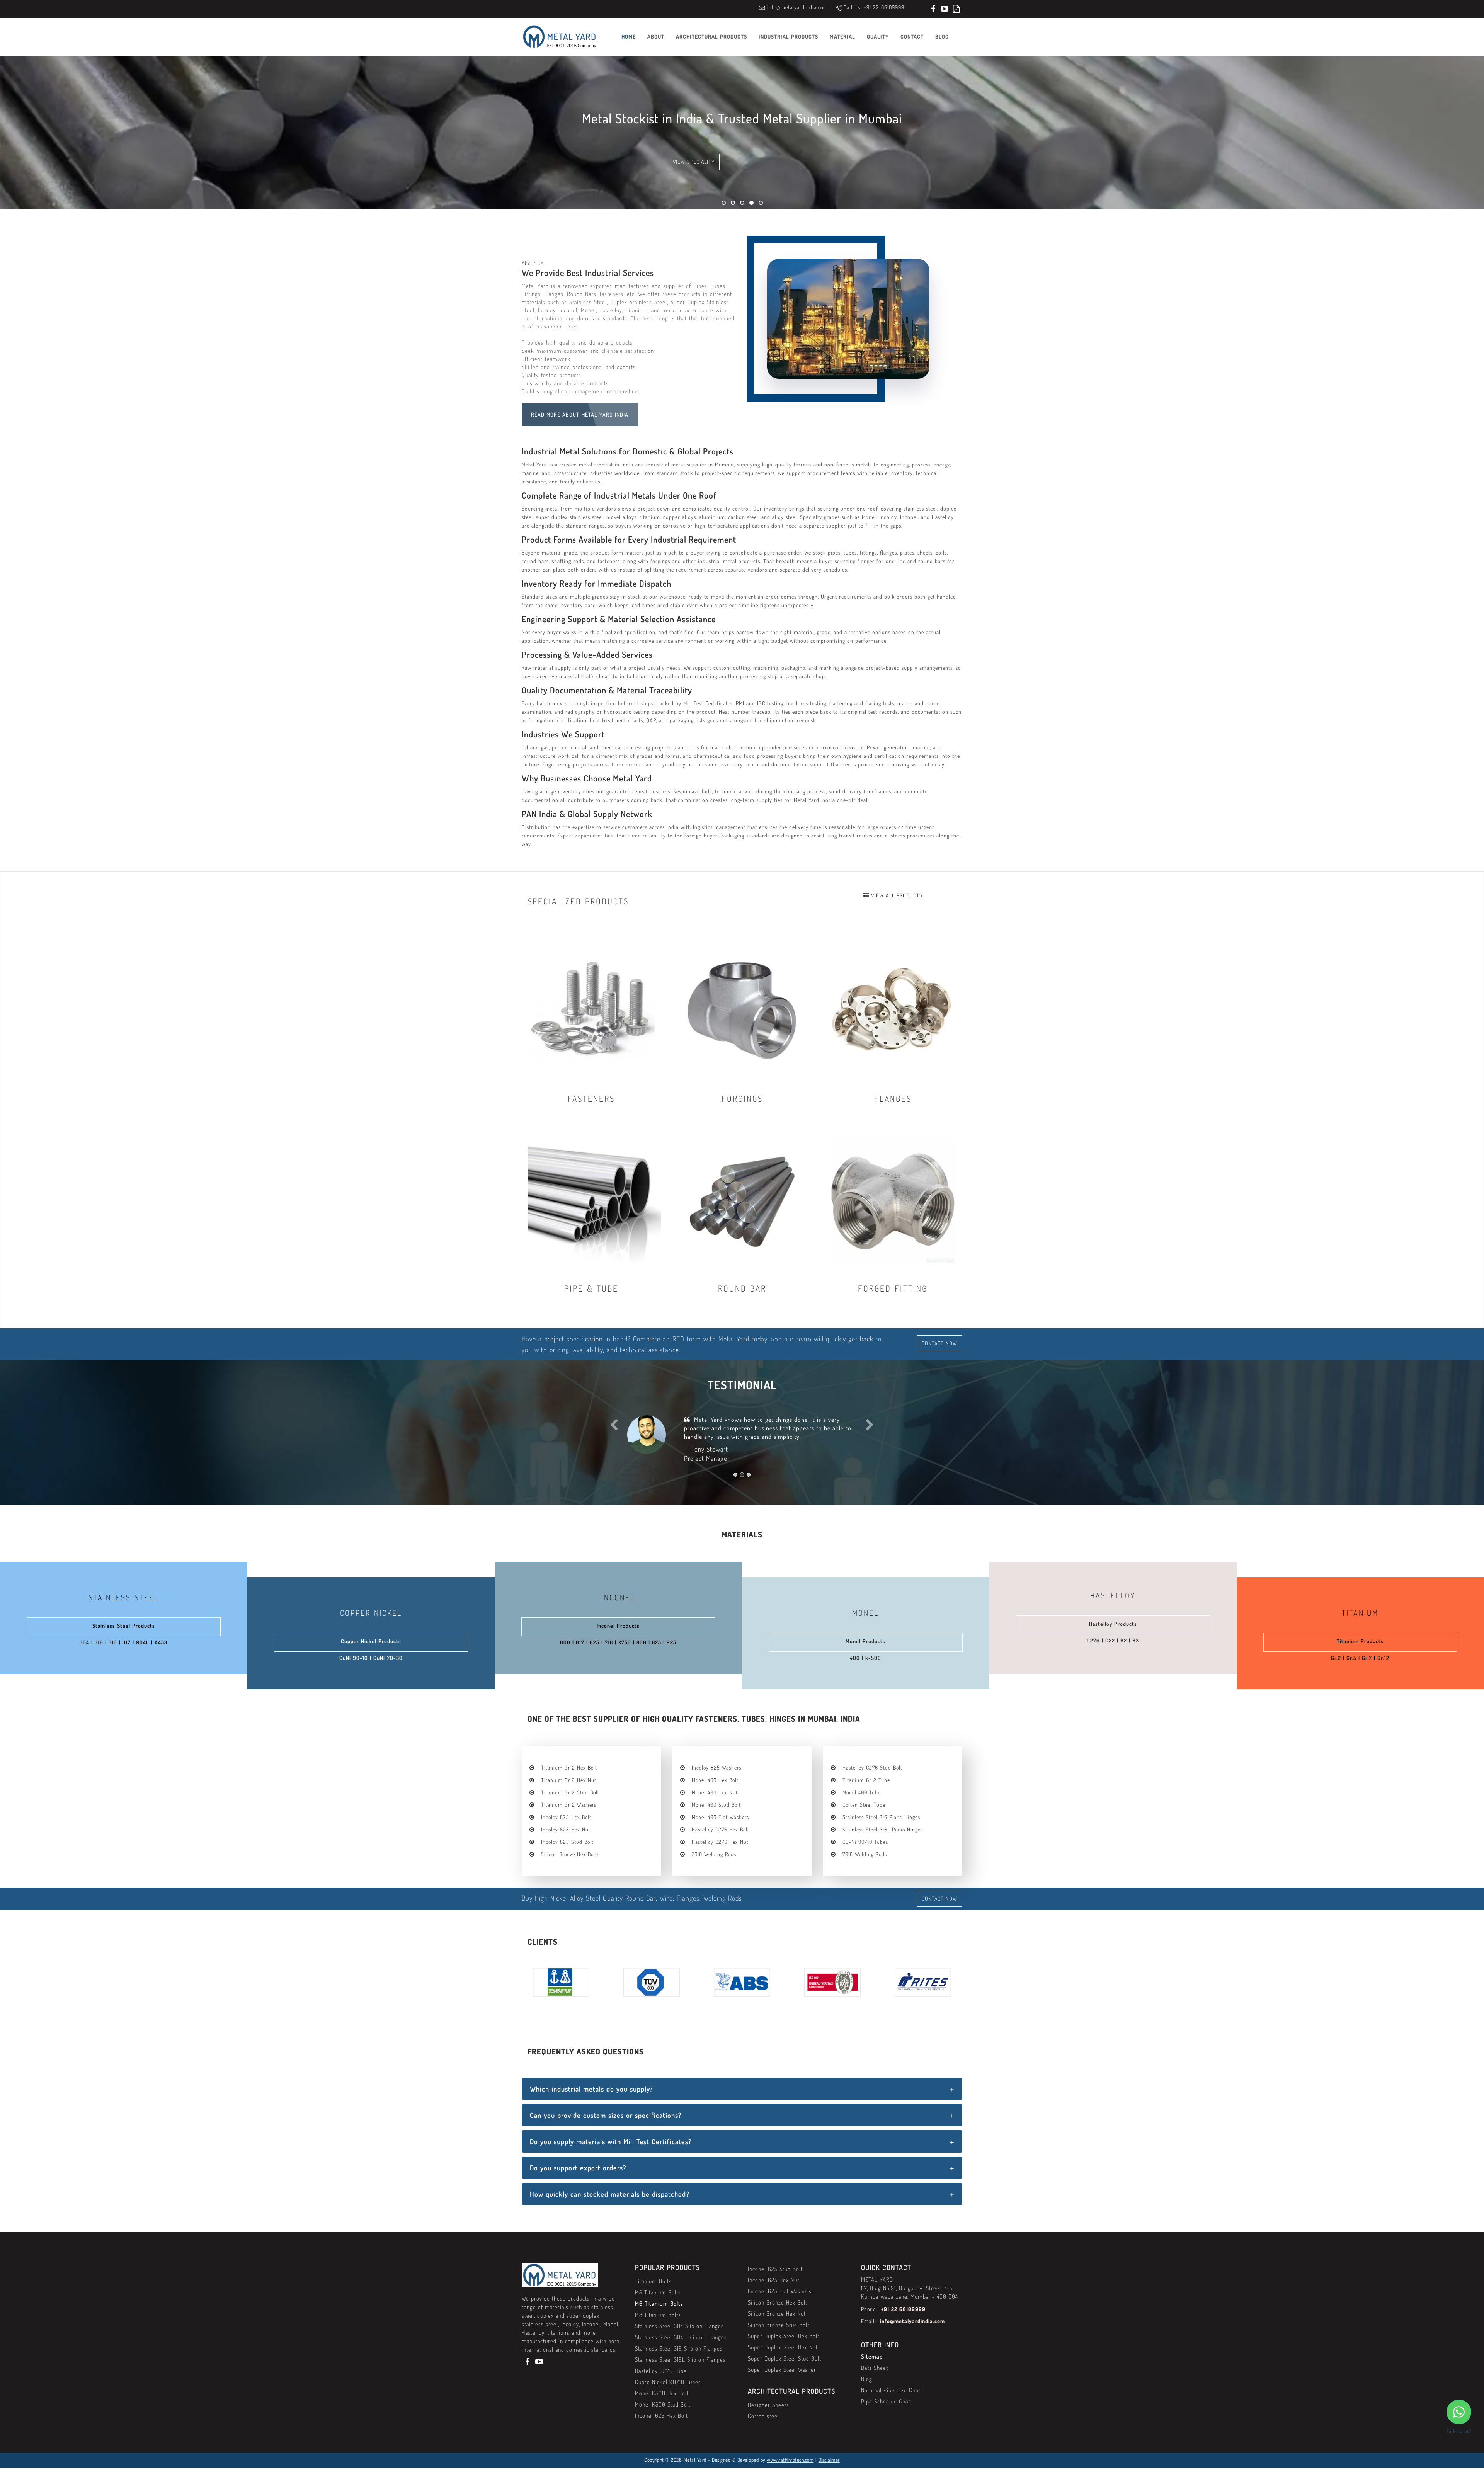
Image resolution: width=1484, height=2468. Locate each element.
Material (842, 37)
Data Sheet (875, 2368)
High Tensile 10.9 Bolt (759, 1420)
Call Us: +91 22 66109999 (874, 7)
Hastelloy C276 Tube (661, 2371)
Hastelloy (1113, 1595)
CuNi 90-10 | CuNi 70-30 (371, 1658)
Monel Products (865, 1641)
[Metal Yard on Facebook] (933, 9)
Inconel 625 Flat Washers (780, 2291)
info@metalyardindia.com (797, 7)
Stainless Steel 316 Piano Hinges (881, 1817)
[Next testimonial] (870, 1451)
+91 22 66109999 (903, 2309)
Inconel (618, 1597)
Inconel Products (618, 1626)
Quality (878, 37)
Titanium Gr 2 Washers (569, 1805)
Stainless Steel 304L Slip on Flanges (681, 2337)
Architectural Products (711, 37)
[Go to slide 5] (761, 203)
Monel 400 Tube (862, 1792)
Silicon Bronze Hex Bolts (570, 1854)
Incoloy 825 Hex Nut (566, 1829)
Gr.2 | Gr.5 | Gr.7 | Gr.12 (1360, 1658)
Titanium (1360, 1613)
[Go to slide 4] (751, 203)
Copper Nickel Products (371, 1641)
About (656, 37)
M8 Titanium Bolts (658, 2315)
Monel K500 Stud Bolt (663, 2404)
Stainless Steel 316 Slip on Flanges (679, 2348)
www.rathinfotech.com (790, 2460)
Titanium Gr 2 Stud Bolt (570, 1792)
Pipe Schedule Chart (887, 2401)
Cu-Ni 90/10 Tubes (865, 1842)
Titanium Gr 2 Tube (866, 1780)
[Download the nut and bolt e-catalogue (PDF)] (956, 9)
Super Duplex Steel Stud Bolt (785, 2358)
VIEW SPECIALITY (694, 162)
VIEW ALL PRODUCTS (896, 895)
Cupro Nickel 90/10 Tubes (668, 2382)
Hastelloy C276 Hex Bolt (721, 1829)
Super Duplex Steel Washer (782, 2370)
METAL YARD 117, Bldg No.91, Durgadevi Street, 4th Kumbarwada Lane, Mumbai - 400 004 (910, 2288)
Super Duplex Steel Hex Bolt (784, 2336)
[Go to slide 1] (724, 203)
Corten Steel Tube (864, 1805)
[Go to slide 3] (742, 203)
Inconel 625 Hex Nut (773, 2280)
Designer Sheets (768, 2405)
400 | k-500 (865, 1658)
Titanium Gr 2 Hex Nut (569, 1780)
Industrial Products (788, 37)
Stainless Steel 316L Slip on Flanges (680, 2360)
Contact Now (939, 1343)
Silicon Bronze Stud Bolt (779, 2325)
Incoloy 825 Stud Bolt (567, 1842)
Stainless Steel (124, 1597)
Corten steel (763, 2416)
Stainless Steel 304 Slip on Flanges (679, 2326)
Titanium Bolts (653, 2281)
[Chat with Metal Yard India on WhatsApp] (1459, 2412)
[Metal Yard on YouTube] (945, 9)
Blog (942, 37)
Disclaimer (829, 2460)
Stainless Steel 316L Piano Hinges (883, 1829)
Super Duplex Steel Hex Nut (783, 2347)
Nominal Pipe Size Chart (892, 2390)
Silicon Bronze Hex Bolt (778, 2302)
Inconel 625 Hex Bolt (661, 2416)
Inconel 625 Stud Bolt (775, 2269)
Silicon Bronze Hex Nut (777, 2314)
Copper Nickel (371, 1613)
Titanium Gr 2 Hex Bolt (569, 1768)
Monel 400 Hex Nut (715, 1792)
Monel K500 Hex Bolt (662, 2393)
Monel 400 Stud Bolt (716, 1805)
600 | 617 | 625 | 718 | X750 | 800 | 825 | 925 (618, 1642)
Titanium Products (1360, 1641)
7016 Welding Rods (714, 1854)
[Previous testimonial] (614, 1451)
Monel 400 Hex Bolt (715, 1780)
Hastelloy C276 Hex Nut (720, 1842)
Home (629, 37)
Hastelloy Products (1113, 1624)
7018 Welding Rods (865, 1854)
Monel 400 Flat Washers (720, 1817)
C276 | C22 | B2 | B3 (1113, 1640)
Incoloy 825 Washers (716, 1768)
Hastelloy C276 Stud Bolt (872, 1768)
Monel (865, 1613)
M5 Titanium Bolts (658, 2292)
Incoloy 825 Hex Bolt (566, 1817)
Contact (912, 37)
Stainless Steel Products (124, 1626)
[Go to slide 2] (733, 203)
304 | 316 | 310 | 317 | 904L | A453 (123, 1642)
